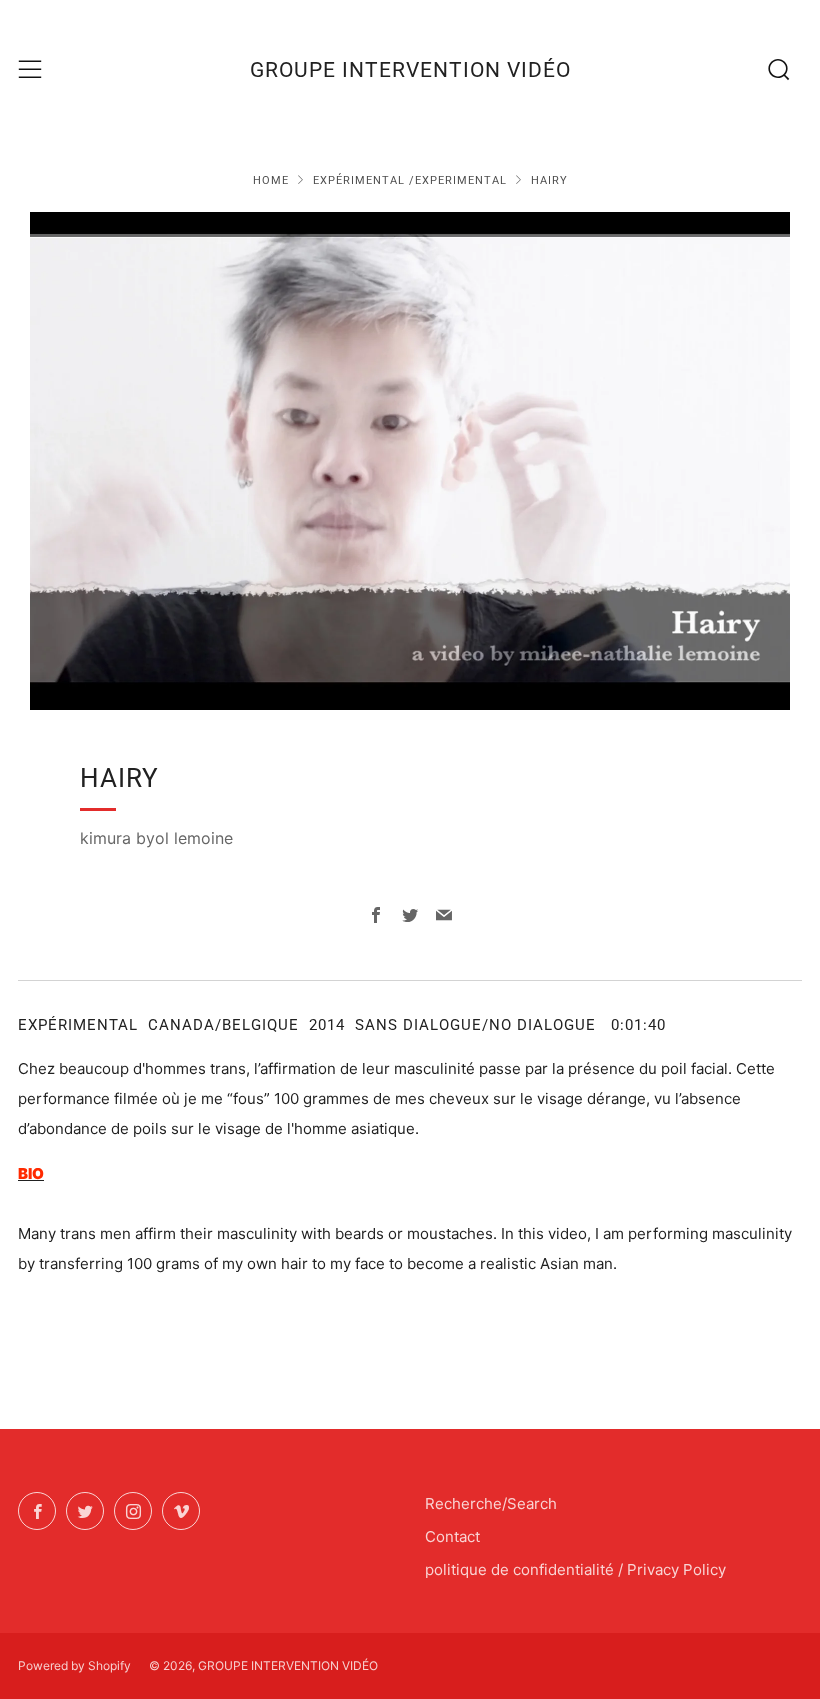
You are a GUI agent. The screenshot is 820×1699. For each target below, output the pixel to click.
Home (271, 180)
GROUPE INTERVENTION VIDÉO (410, 70)
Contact (452, 1536)
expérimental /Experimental (410, 180)
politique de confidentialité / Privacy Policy (575, 1569)
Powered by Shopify (74, 1665)
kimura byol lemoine (156, 838)
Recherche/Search (491, 1503)
